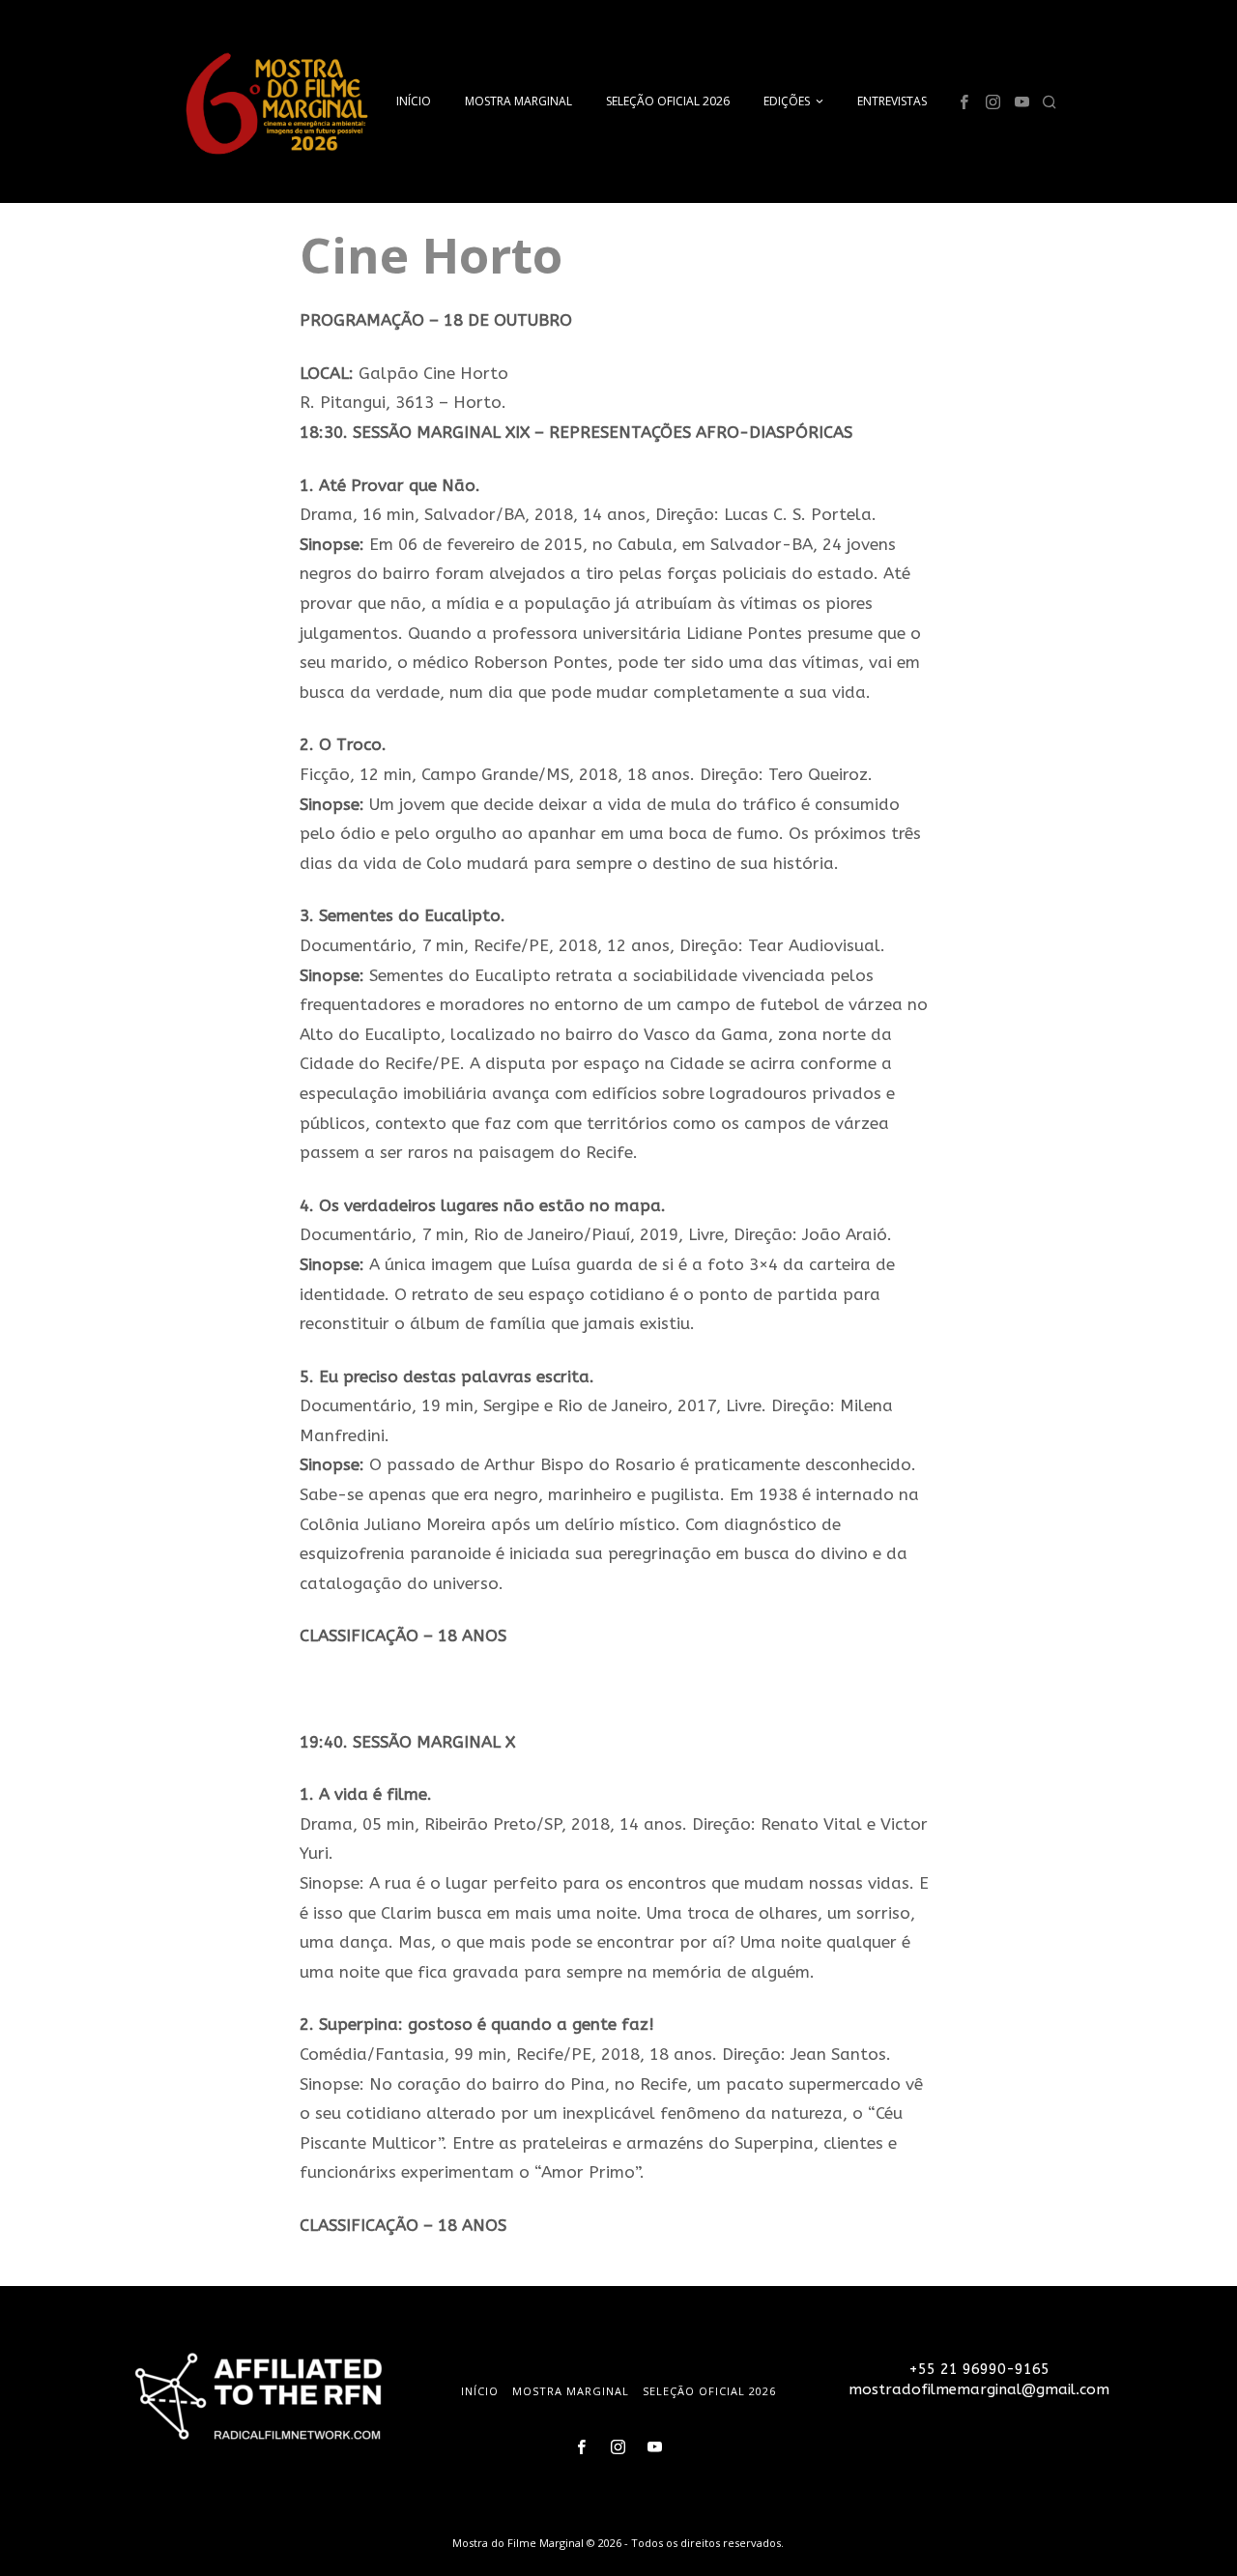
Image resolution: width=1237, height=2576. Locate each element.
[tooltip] (964, 101)
